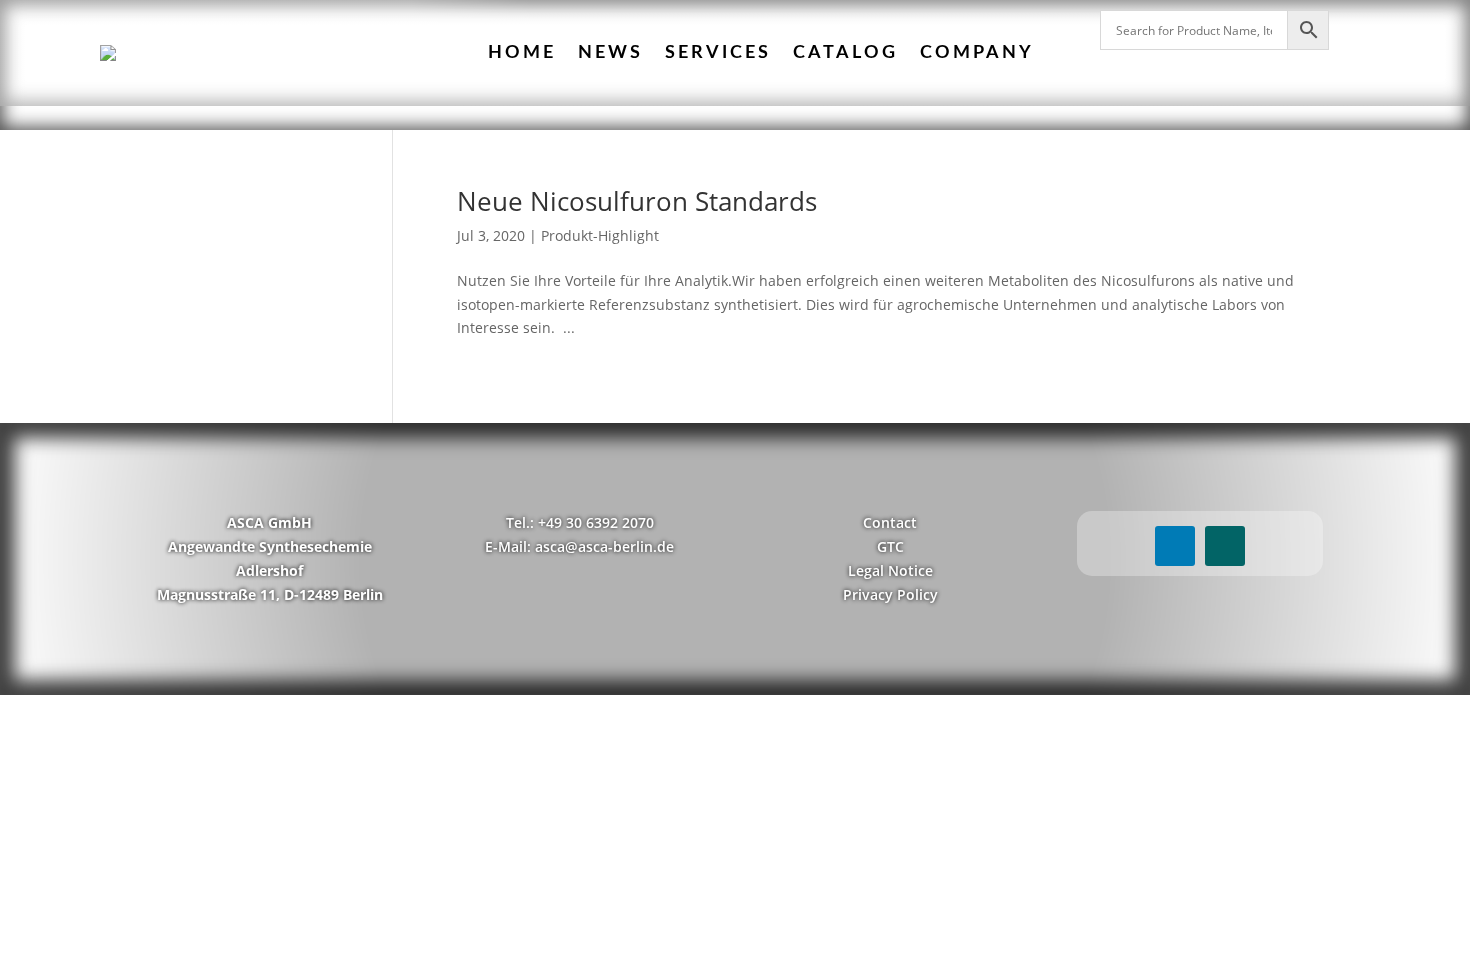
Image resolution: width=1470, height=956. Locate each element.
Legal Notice (890, 570)
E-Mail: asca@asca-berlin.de (579, 546)
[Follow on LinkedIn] (1175, 546)
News (610, 53)
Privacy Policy (890, 594)
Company (977, 53)
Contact (890, 522)
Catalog (845, 53)
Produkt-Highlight (600, 235)
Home (522, 53)
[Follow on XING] (1225, 546)
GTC (890, 546)
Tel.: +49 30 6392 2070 (580, 522)
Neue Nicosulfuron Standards (637, 201)
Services (718, 53)
